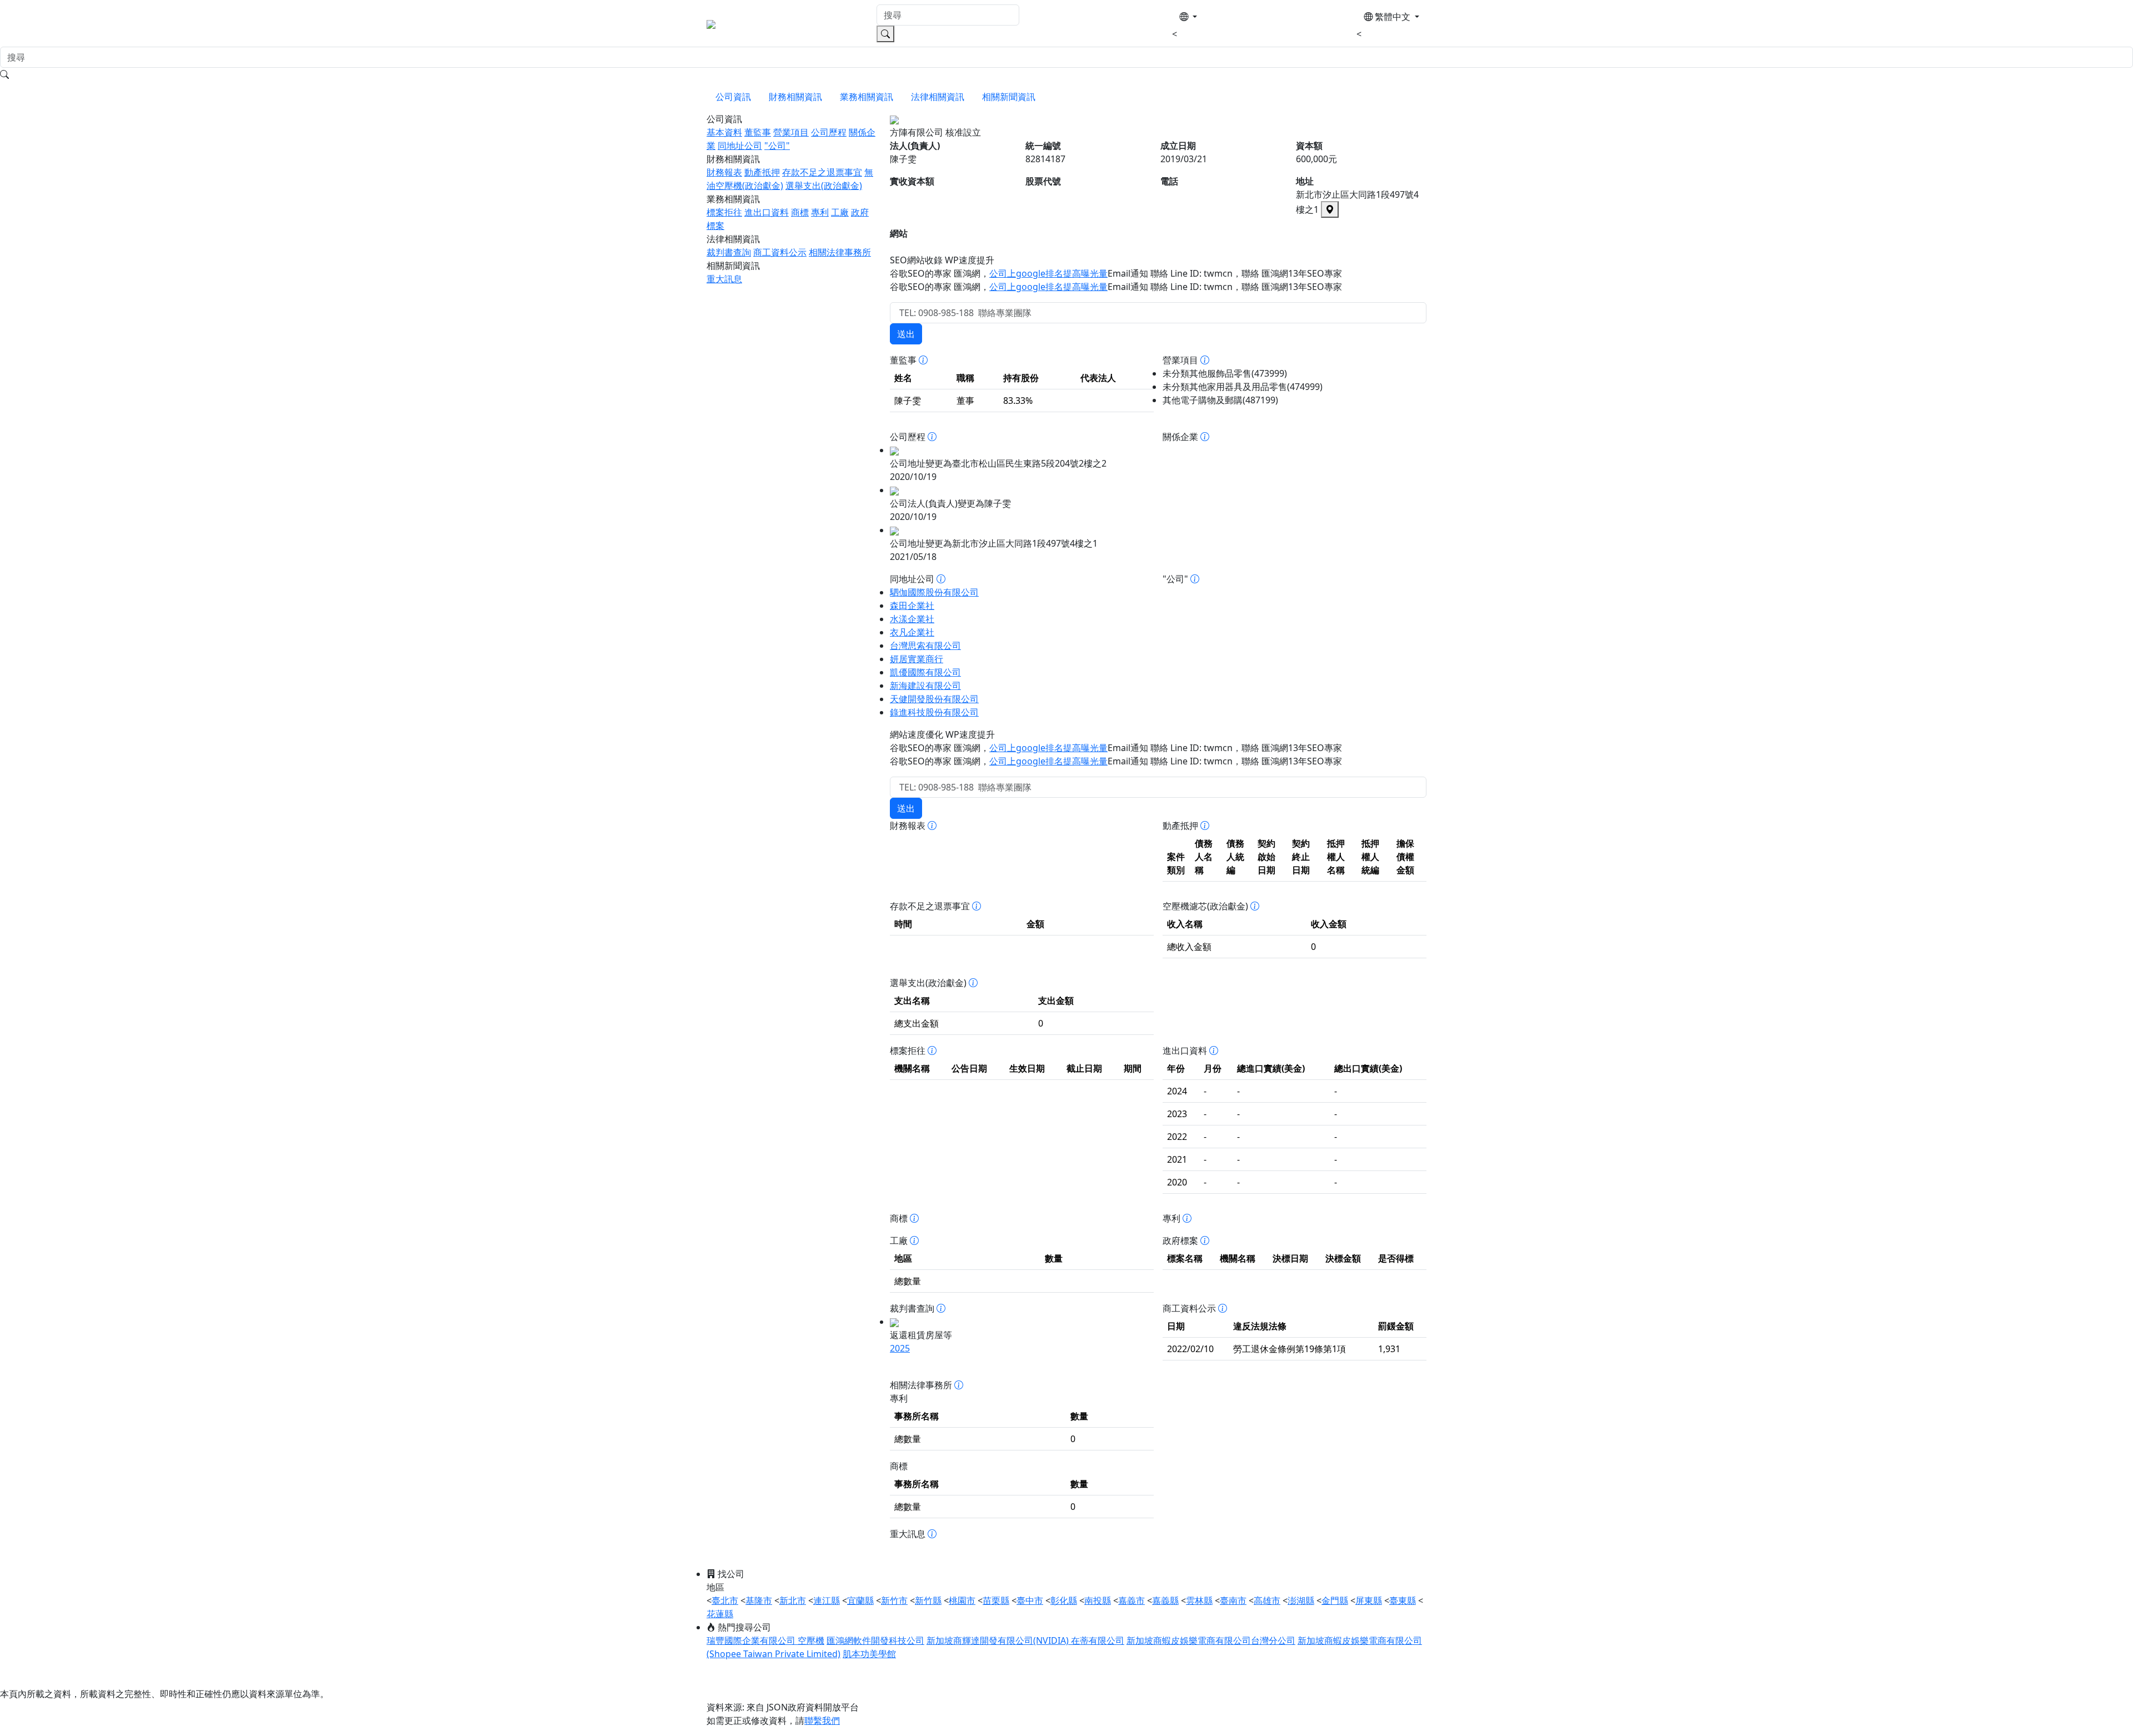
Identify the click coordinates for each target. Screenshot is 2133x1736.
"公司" (777, 146)
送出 (906, 334)
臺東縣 (1403, 1600)
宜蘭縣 (860, 1600)
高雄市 (1267, 1600)
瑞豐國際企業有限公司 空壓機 (765, 1640)
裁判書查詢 (729, 252)
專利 (820, 212)
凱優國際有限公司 (925, 672)
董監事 (758, 132)
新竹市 (894, 1600)
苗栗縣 (996, 1600)
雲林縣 (1199, 1600)
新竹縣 (928, 1600)
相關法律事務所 (840, 252)
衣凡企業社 (912, 632)
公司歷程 (829, 132)
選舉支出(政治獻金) (824, 186)
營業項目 (791, 132)
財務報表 (724, 172)
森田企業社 (912, 606)
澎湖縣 (1301, 1600)
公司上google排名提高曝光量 (1048, 273)
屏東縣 (1369, 1600)
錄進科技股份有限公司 (934, 712)
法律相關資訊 (938, 97)
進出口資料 (767, 212)
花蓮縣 (720, 1614)
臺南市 (1233, 1600)
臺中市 (1030, 1600)
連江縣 (827, 1600)
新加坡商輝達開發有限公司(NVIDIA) (999, 1640)
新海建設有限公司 (925, 686)
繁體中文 (1393, 17)
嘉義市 (1131, 1600)
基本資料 (724, 132)
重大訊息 (724, 279)
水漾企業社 (912, 619)
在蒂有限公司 (1098, 1640)
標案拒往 (724, 212)
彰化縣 (1064, 1600)
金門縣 (1335, 1600)
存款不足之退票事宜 (822, 172)
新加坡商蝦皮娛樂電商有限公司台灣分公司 (1211, 1640)
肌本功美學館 (869, 1654)
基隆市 (759, 1600)
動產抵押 (762, 172)
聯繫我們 (822, 1720)
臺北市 (725, 1600)
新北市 (793, 1600)
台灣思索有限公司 (925, 646)
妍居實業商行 (917, 659)
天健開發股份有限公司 (934, 699)
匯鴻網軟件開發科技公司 (875, 1640)
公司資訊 (733, 97)
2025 (900, 1348)
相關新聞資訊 (1009, 97)
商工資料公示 (780, 252)
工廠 (840, 212)
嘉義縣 (1165, 1600)
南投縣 (1098, 1600)
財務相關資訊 (795, 97)
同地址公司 (740, 146)
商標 (800, 212)
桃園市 (962, 1600)
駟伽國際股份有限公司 (934, 592)
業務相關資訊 (867, 97)
